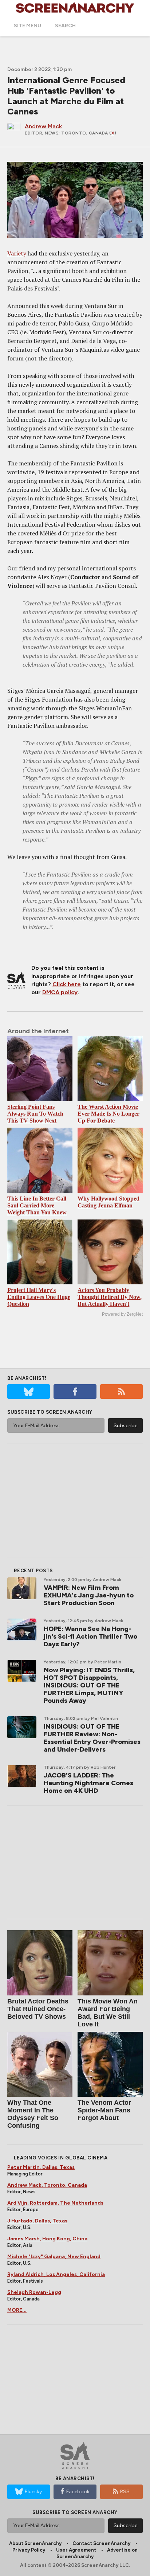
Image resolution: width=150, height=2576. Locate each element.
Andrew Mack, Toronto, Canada (47, 2185)
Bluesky (33, 2492)
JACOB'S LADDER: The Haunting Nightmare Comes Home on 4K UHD (88, 1783)
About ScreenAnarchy (35, 2543)
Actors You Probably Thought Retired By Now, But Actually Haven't (110, 1297)
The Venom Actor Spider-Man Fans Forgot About (104, 2110)
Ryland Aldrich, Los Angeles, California (56, 2274)
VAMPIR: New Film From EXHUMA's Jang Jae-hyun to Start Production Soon (89, 1595)
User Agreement (76, 2550)
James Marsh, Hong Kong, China (47, 2239)
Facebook (78, 2492)
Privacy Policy (29, 2550)
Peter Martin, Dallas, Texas (41, 2167)
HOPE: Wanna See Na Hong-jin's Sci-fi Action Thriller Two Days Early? (90, 1636)
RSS (125, 2492)
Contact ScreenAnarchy (101, 2543)
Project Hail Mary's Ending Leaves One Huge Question (39, 1297)
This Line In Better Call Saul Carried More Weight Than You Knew (37, 1205)
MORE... (17, 2310)
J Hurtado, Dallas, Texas (37, 2221)
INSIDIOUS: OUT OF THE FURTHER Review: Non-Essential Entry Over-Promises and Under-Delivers (92, 1738)
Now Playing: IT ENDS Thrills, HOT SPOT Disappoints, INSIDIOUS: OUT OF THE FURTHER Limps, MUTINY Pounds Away (89, 1685)
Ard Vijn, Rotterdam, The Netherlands (55, 2203)
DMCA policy (60, 992)
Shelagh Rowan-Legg (34, 2292)
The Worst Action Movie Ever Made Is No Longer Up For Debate (108, 1114)
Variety (17, 253)
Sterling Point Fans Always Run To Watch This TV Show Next (35, 1114)
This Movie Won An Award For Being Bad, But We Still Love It (108, 2013)
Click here (67, 984)
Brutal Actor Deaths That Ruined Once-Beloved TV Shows (38, 2009)
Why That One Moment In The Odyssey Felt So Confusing (33, 2114)
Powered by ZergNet (122, 1314)
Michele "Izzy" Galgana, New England (54, 2257)
